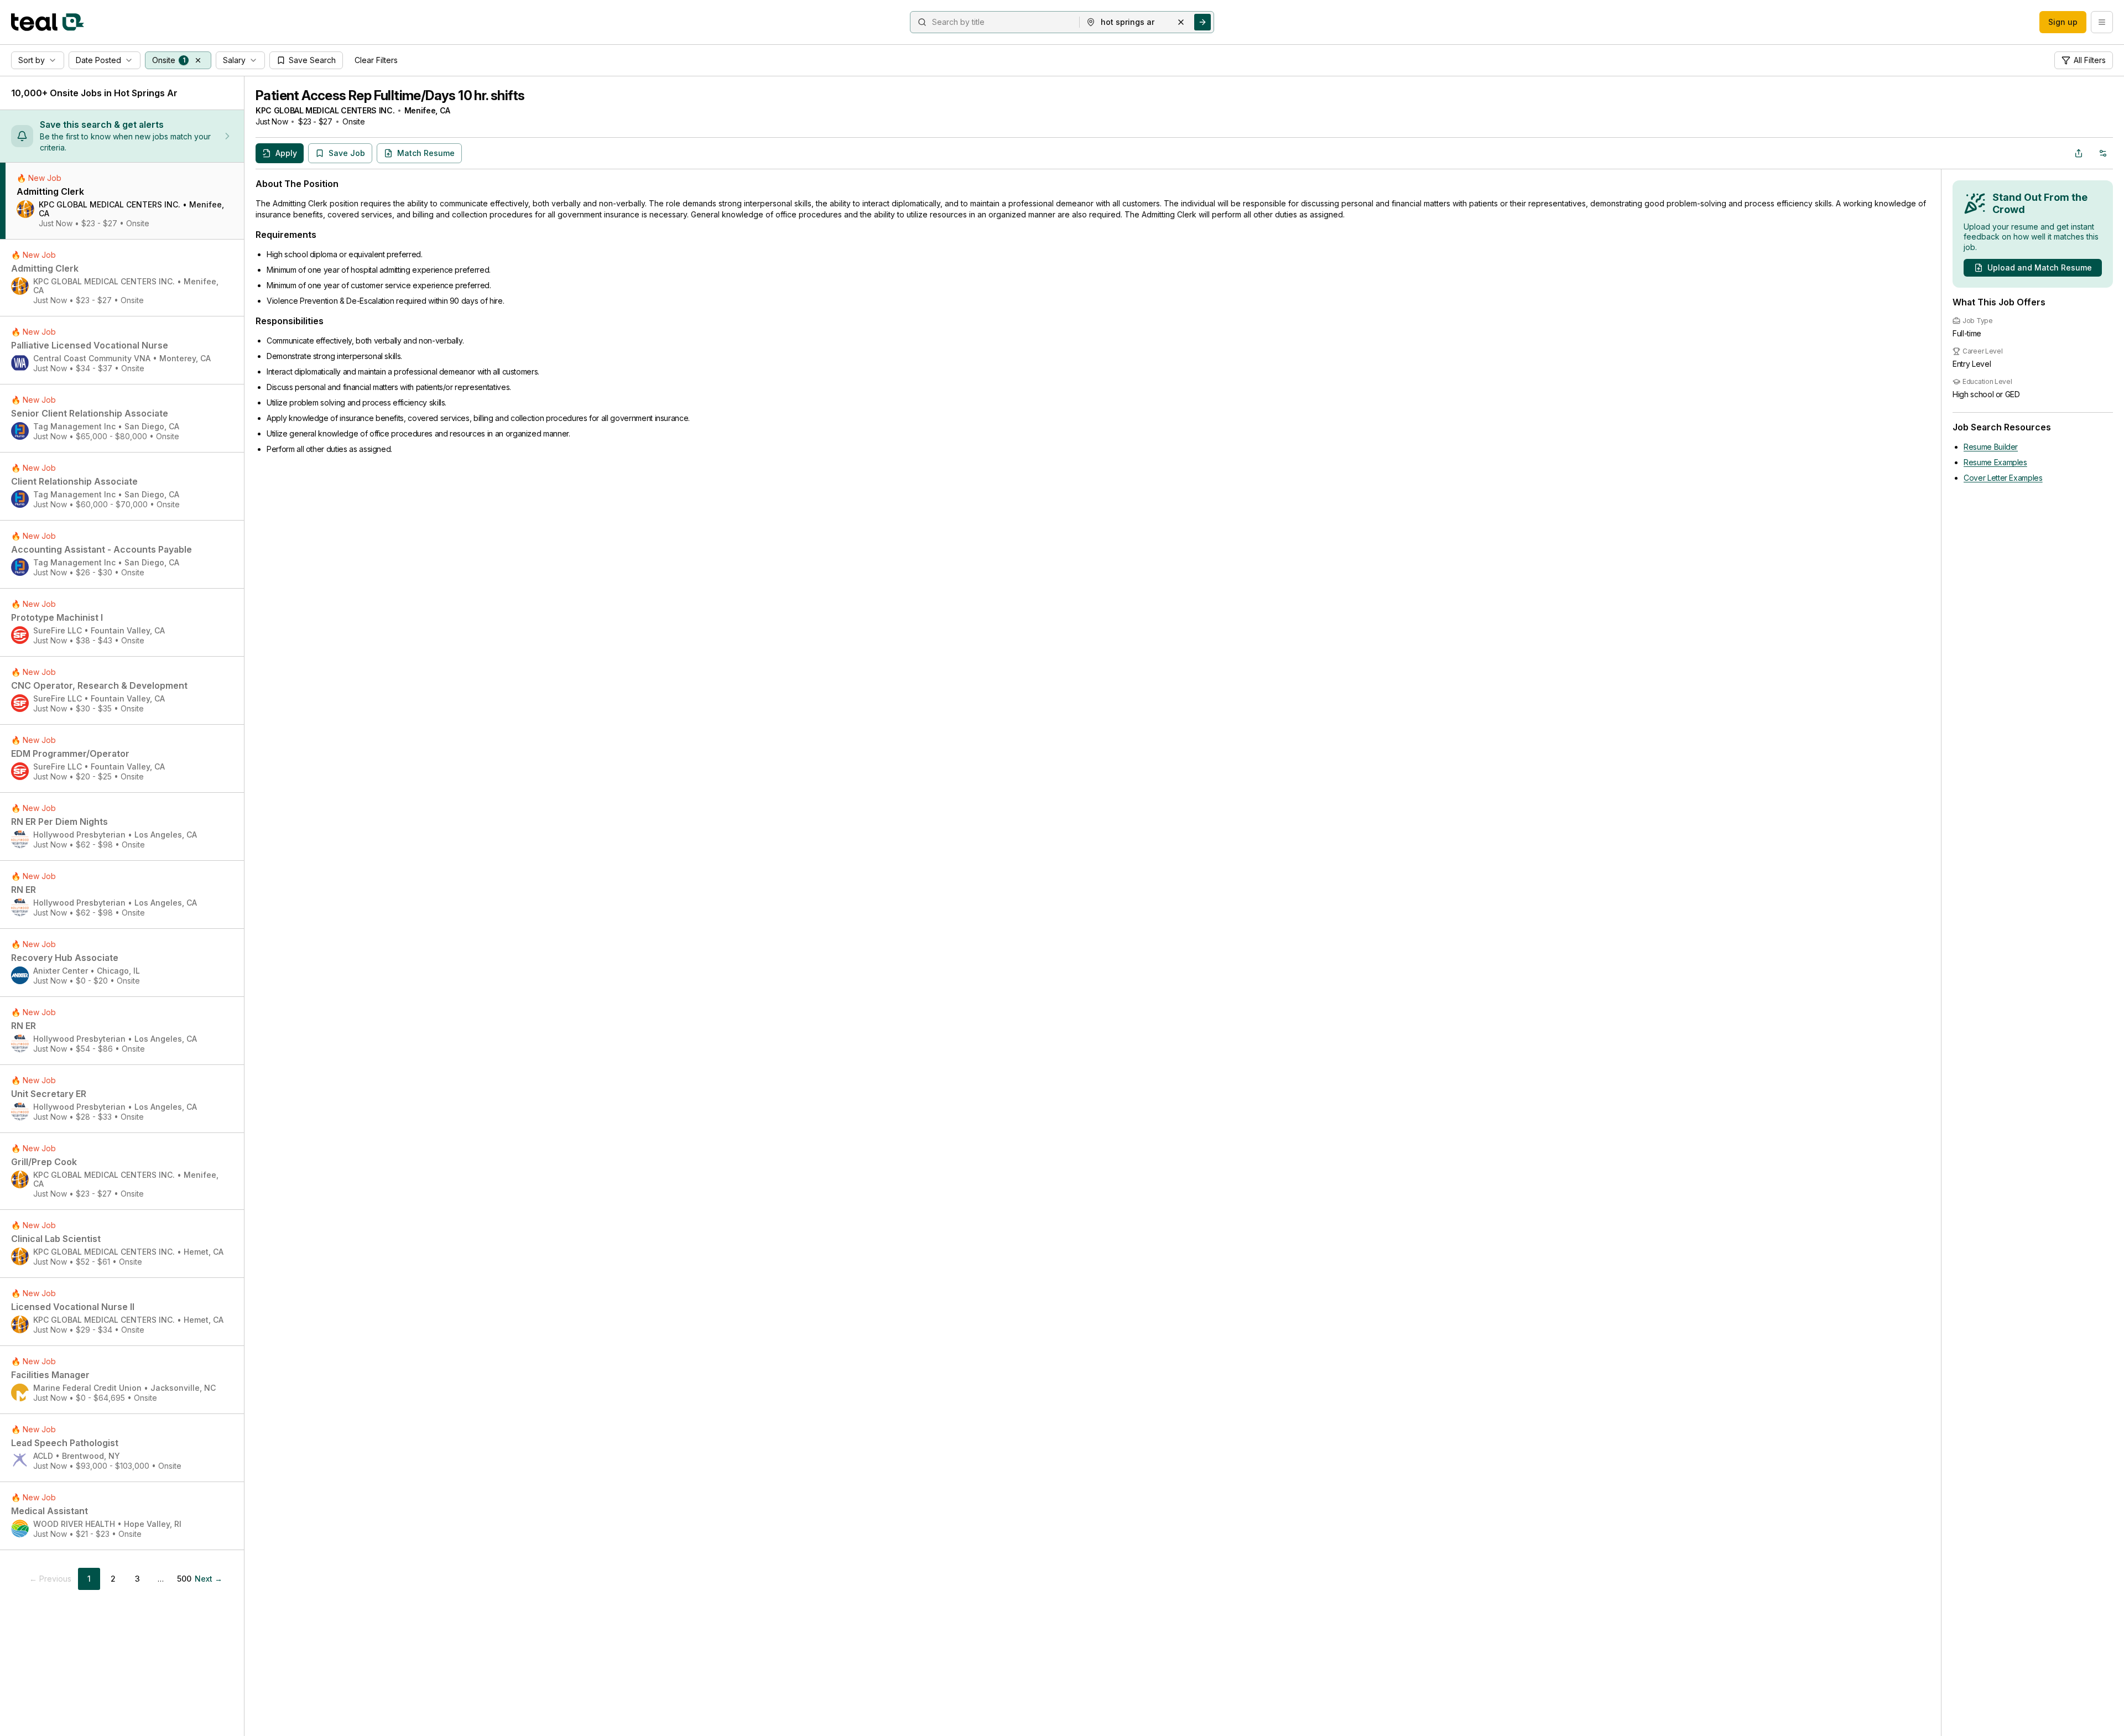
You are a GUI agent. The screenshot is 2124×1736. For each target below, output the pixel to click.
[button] (198, 60)
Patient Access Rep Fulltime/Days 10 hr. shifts (390, 95)
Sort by (32, 60)
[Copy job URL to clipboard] (2079, 153)
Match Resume (426, 153)
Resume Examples (1995, 462)
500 (184, 1579)
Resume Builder (1991, 447)
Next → (209, 1579)
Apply (286, 153)
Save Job (347, 153)
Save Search (312, 60)
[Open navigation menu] (2102, 22)
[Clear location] (1181, 22)
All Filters (2090, 60)
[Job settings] (2103, 153)
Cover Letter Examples (2003, 478)
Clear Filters (376, 60)
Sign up (2063, 22)
